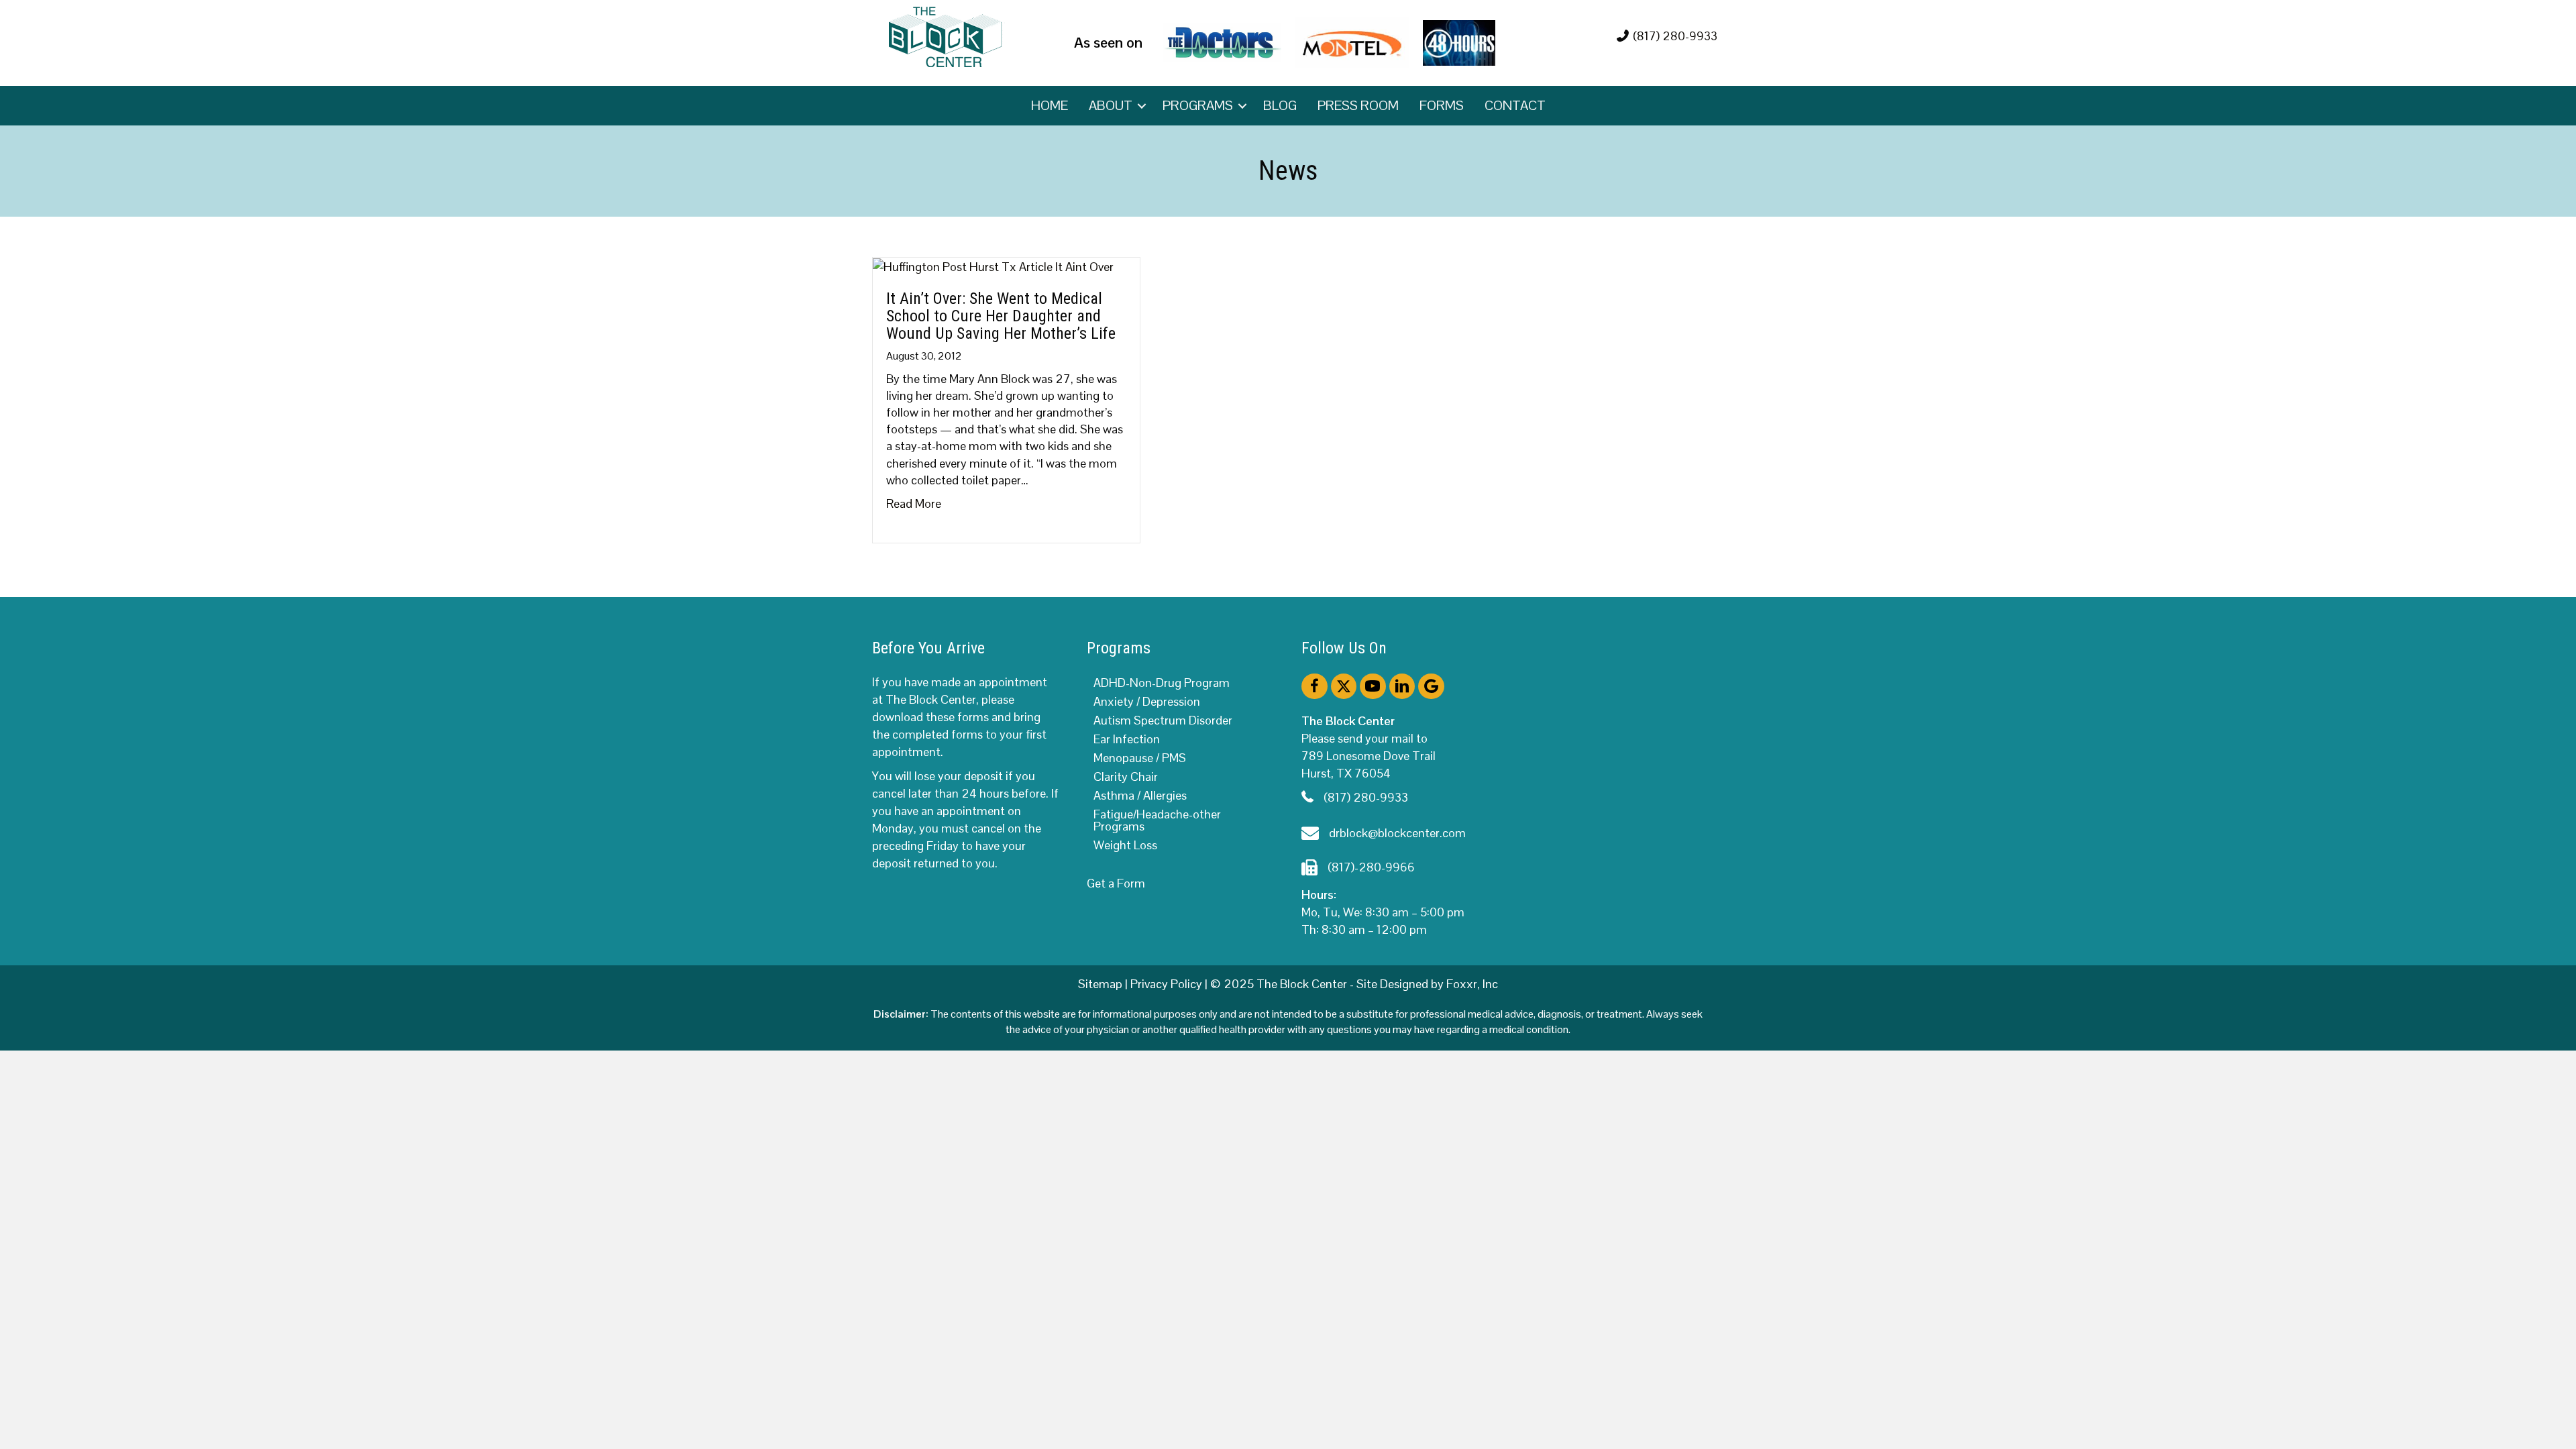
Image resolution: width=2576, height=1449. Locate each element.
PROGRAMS (1198, 105)
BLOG (1280, 105)
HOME (1050, 105)
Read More (914, 503)
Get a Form (1116, 883)
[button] (1142, 106)
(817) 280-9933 (1675, 36)
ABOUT (1111, 105)
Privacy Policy (1166, 984)
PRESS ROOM (1358, 105)
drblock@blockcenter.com (1397, 833)
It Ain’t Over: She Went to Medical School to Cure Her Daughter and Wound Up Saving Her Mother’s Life (1001, 316)
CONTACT (1515, 105)
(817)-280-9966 (1371, 867)
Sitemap (1100, 984)
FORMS (1442, 105)
